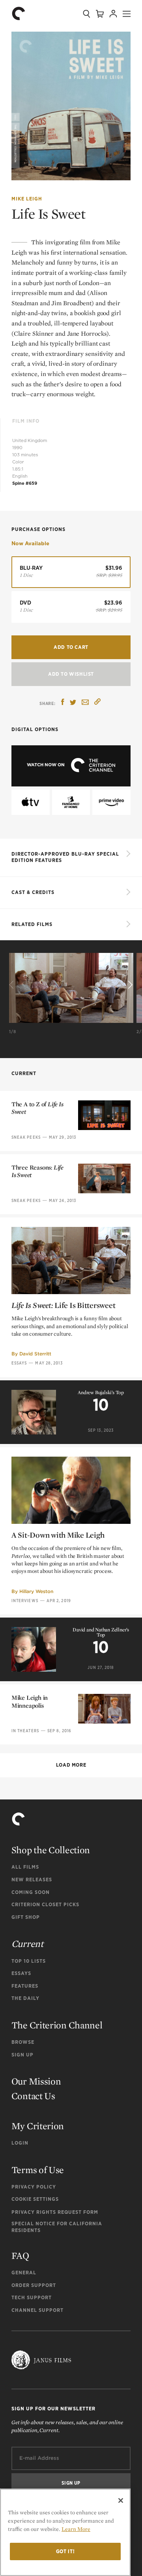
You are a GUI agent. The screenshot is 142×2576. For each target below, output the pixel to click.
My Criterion (38, 2126)
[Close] (121, 2500)
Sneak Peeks (26, 1137)
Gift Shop (26, 1917)
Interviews (25, 1601)
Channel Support (37, 2310)
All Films (25, 1867)
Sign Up (22, 2055)
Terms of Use (38, 2170)
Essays (19, 1363)
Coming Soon (31, 1892)
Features (25, 1986)
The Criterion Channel (57, 2025)
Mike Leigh (27, 199)
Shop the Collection (51, 1850)
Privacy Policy (34, 2187)
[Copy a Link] (97, 703)
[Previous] (13, 985)
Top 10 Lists (29, 1961)
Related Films (32, 924)
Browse (23, 2042)
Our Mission (36, 2081)
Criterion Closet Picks (45, 1904)
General (24, 2273)
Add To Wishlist (71, 674)
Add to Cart (71, 647)
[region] (65, 2532)
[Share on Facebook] (63, 703)
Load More (71, 1765)
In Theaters (25, 1731)
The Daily (25, 1998)
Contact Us (33, 2096)
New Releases (32, 1880)
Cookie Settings (35, 2199)
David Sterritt (35, 1354)
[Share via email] (85, 703)
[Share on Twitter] (73, 703)
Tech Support (32, 2297)
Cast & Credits (33, 892)
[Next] (129, 985)
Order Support (34, 2285)
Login (20, 2143)
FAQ (20, 2256)
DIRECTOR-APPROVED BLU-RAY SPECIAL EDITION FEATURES (65, 857)
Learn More (76, 2529)
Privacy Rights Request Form (55, 2212)
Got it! (65, 2551)
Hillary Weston (36, 1591)
